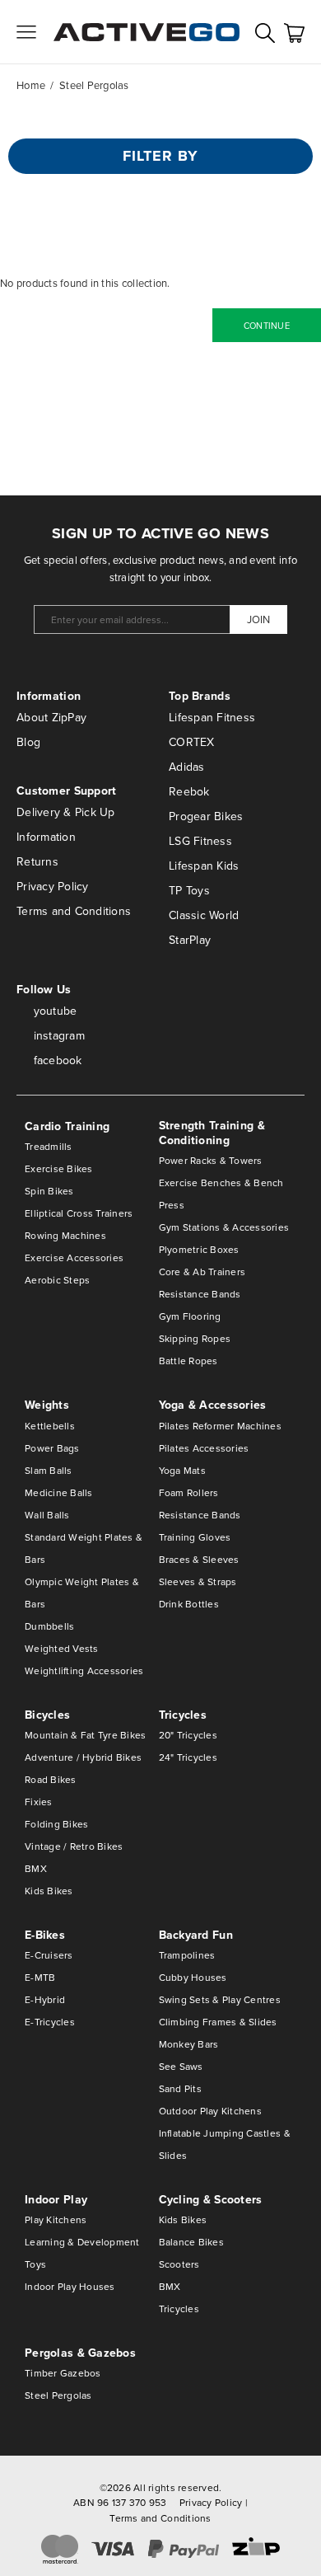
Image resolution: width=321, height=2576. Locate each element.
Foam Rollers (189, 1492)
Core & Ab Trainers (202, 1272)
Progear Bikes (206, 816)
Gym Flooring (190, 1316)
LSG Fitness (200, 841)
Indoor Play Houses (70, 2286)
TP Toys (189, 890)
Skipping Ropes (195, 1338)
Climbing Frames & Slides (218, 2022)
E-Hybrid (45, 1999)
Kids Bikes (49, 1891)
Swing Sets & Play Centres (220, 1999)
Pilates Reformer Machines (221, 1426)
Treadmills (49, 1146)
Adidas (187, 767)
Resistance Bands (200, 1294)
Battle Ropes (188, 1361)
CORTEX (192, 742)
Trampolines (187, 1955)
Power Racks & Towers (211, 1160)
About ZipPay (51, 717)
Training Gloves (195, 1537)
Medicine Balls (59, 1492)
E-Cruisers (49, 1955)
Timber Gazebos (63, 2373)
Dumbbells (49, 1626)
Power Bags (52, 1448)
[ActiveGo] (147, 32)
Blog (28, 742)
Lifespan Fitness (212, 717)
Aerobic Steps (57, 1280)
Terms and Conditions (74, 911)
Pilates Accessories (204, 1448)
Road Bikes (51, 1779)
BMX (36, 1868)
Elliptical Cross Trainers (79, 1213)
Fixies (39, 1802)
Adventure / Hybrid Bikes (83, 1757)
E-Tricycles (50, 2022)
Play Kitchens (56, 2219)
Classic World (204, 915)
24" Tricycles (188, 1757)
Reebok (189, 791)
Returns (37, 861)
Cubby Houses (193, 1977)
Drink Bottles (189, 1604)
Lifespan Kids (204, 866)
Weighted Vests (62, 1648)
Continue (267, 326)
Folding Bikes (56, 1824)
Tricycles (179, 2309)
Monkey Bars (189, 2044)
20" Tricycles (188, 1735)
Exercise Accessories (74, 1258)
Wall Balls (47, 1515)
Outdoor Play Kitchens (210, 2111)
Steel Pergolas (58, 2395)
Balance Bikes (191, 2242)
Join (258, 619)
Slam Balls (49, 1470)
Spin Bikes (49, 1191)
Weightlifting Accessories (84, 1670)
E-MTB (40, 1977)
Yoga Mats (182, 1470)
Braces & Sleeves (199, 1559)
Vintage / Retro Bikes (74, 1846)
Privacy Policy (53, 886)
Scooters (179, 2264)
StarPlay (190, 940)
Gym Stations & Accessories (224, 1227)
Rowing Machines (65, 1235)
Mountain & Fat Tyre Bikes (86, 1735)
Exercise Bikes (59, 1168)
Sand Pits (180, 2088)
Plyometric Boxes (199, 1249)
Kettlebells (50, 1426)
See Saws (181, 2066)
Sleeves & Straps (198, 1581)
